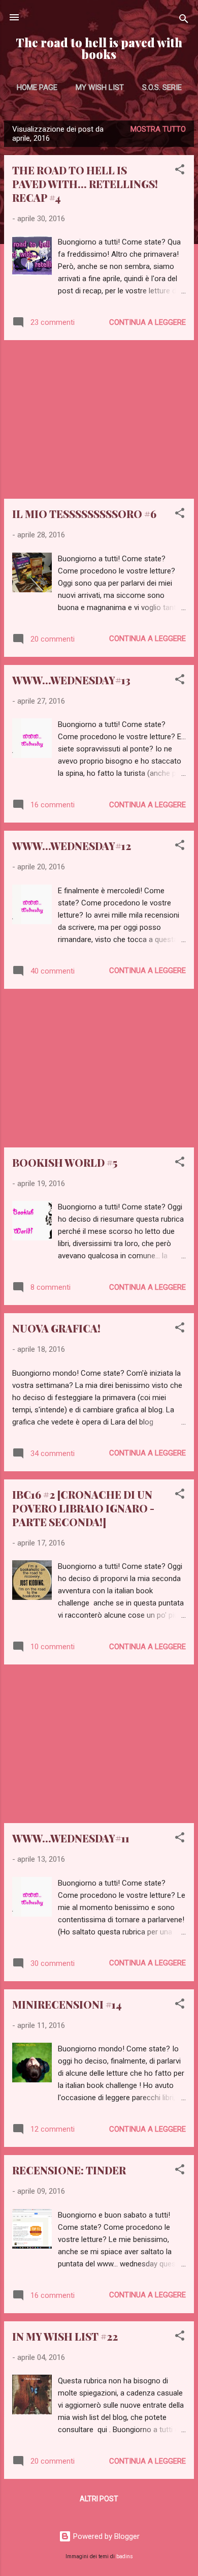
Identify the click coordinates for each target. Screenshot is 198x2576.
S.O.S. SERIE (162, 87)
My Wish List (100, 87)
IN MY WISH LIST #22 (65, 2336)
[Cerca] (184, 21)
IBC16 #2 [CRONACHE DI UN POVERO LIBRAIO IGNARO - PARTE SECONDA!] (83, 1508)
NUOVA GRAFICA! (56, 1328)
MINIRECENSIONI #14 (67, 2004)
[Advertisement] (99, 419)
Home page (37, 87)
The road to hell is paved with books (99, 48)
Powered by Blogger (105, 2536)
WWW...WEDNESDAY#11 (71, 1838)
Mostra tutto (158, 129)
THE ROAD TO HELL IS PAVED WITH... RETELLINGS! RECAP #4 (85, 184)
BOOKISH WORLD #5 (65, 1162)
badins (125, 2556)
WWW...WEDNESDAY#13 (71, 680)
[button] (180, 171)
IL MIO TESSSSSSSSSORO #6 (84, 514)
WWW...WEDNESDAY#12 (72, 846)
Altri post (99, 2499)
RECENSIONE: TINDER (69, 2170)
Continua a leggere (147, 322)
